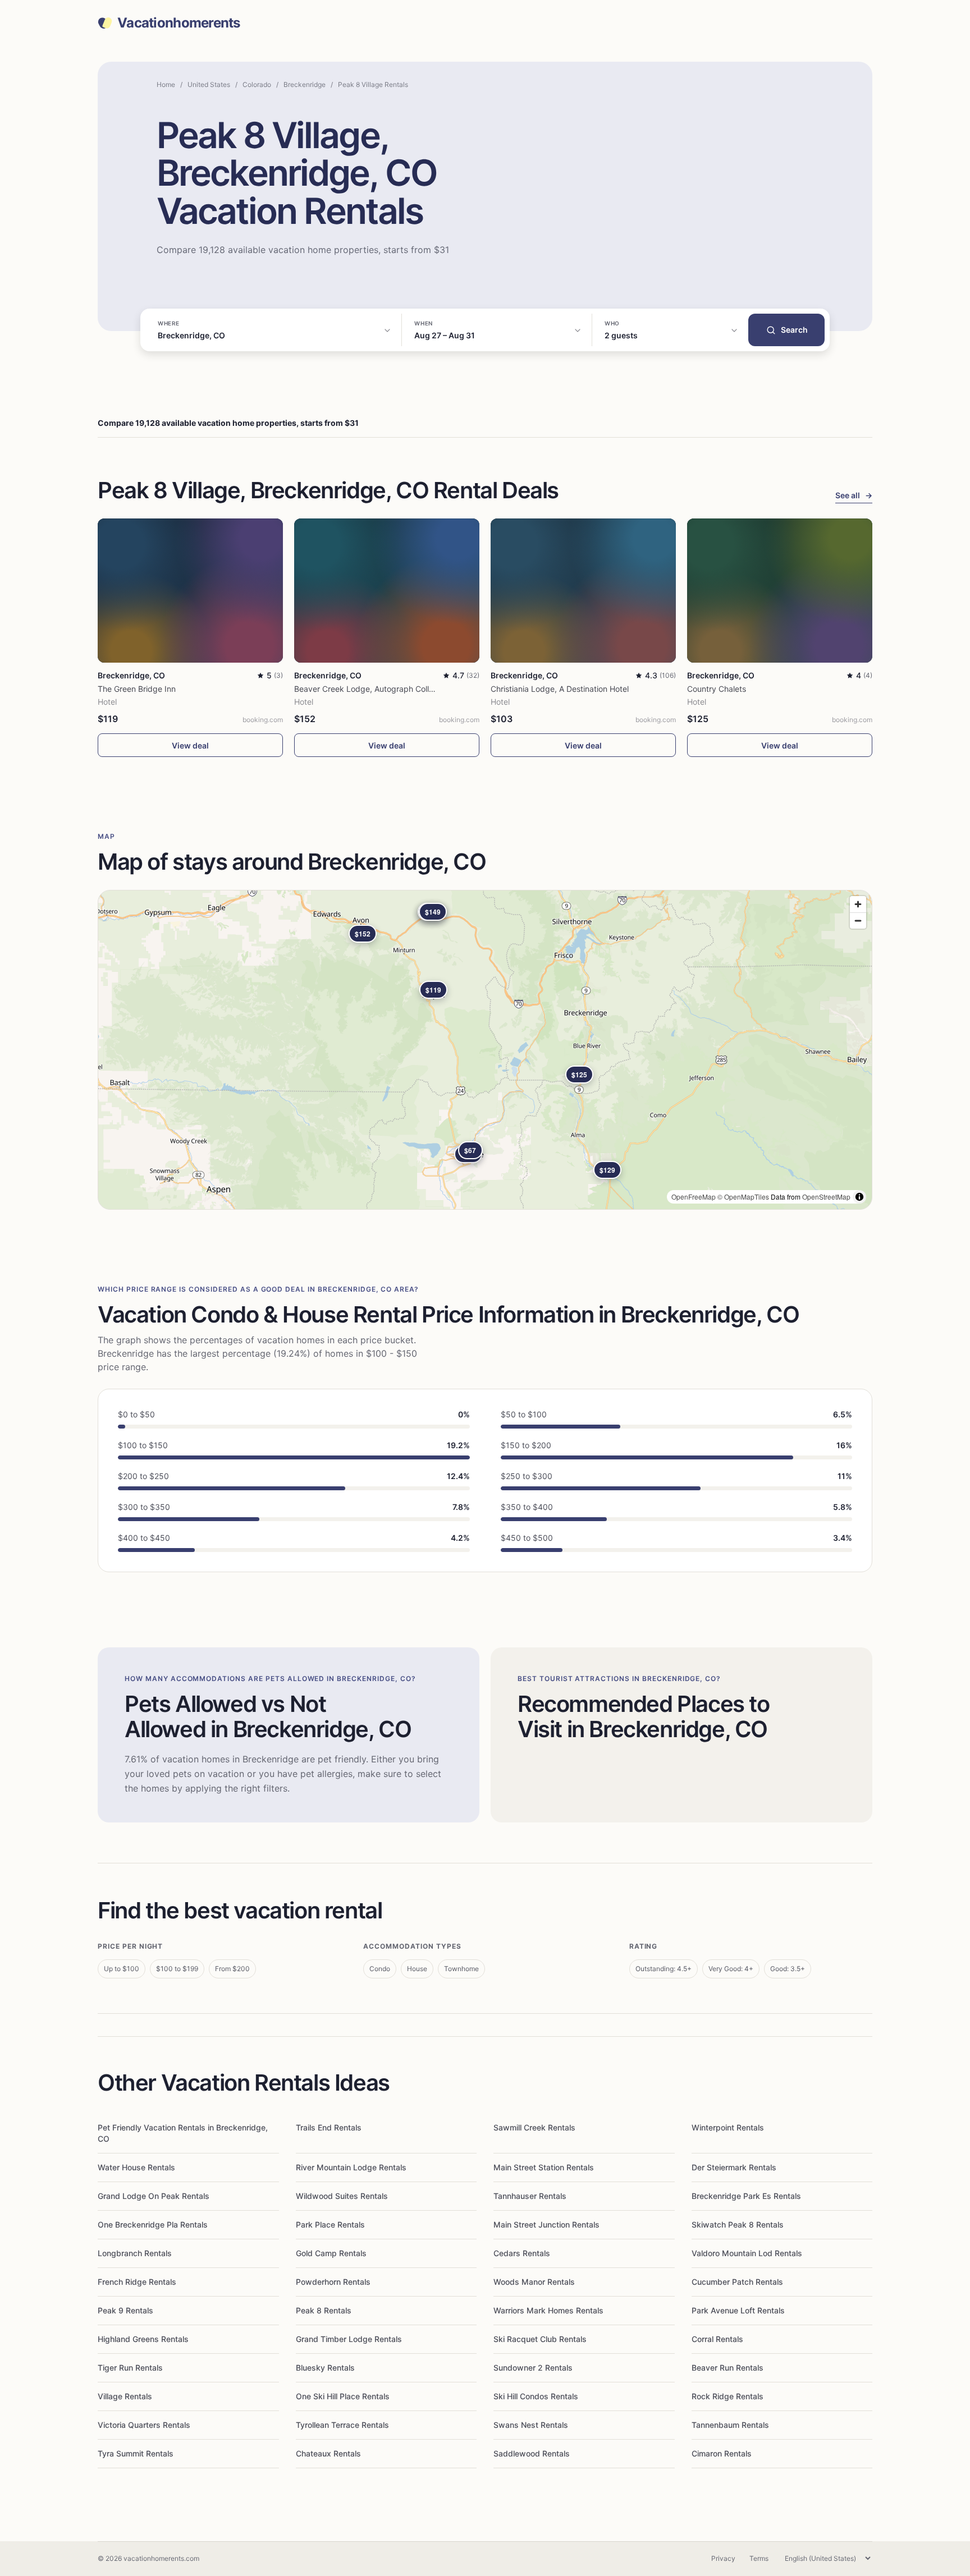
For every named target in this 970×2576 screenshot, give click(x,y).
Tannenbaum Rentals (730, 2425)
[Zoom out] (858, 920)
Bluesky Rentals (325, 2368)
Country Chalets (717, 689)
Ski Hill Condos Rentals (536, 2396)
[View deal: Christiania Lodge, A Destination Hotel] (583, 591)
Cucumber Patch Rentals (737, 2282)
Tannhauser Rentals (530, 2196)
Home (166, 84)
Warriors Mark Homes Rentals (548, 2310)
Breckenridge (305, 84)
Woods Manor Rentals (534, 2282)
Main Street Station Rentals (544, 2167)
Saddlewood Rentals (532, 2453)
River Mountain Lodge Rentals (351, 2167)
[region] (485, 1050)
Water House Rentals (136, 2167)
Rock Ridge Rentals (727, 2396)
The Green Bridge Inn (137, 689)
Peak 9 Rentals (125, 2310)
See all (854, 495)
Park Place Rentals (330, 2224)
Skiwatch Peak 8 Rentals (738, 2224)
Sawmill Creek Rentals (534, 2127)
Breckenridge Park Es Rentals (746, 2196)
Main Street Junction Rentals (546, 2224)
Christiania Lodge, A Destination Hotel (560, 689)
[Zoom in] (858, 904)
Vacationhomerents (179, 23)
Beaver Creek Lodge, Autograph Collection (373, 689)
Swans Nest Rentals (531, 2425)
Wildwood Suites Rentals (342, 2196)
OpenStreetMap (826, 1197)
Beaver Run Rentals (727, 2368)
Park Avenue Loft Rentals (738, 2310)
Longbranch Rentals (135, 2253)
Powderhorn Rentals (333, 2282)
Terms (759, 2558)
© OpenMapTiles (743, 1197)
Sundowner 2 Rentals (533, 2368)
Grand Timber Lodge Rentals (349, 2339)
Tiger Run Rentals (130, 2368)
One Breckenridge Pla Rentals (153, 2224)
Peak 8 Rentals (324, 2310)
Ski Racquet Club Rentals (540, 2339)
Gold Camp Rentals (331, 2253)
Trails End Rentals (329, 2127)
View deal (190, 745)
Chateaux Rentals (328, 2453)
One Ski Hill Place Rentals (343, 2396)
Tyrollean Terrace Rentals (342, 2425)
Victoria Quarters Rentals (144, 2425)
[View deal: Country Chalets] (780, 591)
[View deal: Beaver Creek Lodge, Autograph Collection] (387, 591)
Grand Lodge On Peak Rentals (154, 2196)
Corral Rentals (717, 2339)
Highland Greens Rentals (143, 2339)
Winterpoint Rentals (728, 2127)
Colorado (257, 84)
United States (209, 84)
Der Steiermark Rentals (734, 2167)
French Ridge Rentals (137, 2282)
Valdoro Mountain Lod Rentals (747, 2253)
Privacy (723, 2558)
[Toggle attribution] (859, 1197)
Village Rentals (125, 2396)
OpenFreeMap (694, 1197)
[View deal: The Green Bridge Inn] (190, 591)
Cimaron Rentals (722, 2453)
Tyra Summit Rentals (136, 2453)
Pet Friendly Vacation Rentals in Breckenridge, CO (183, 2133)
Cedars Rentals (522, 2253)
